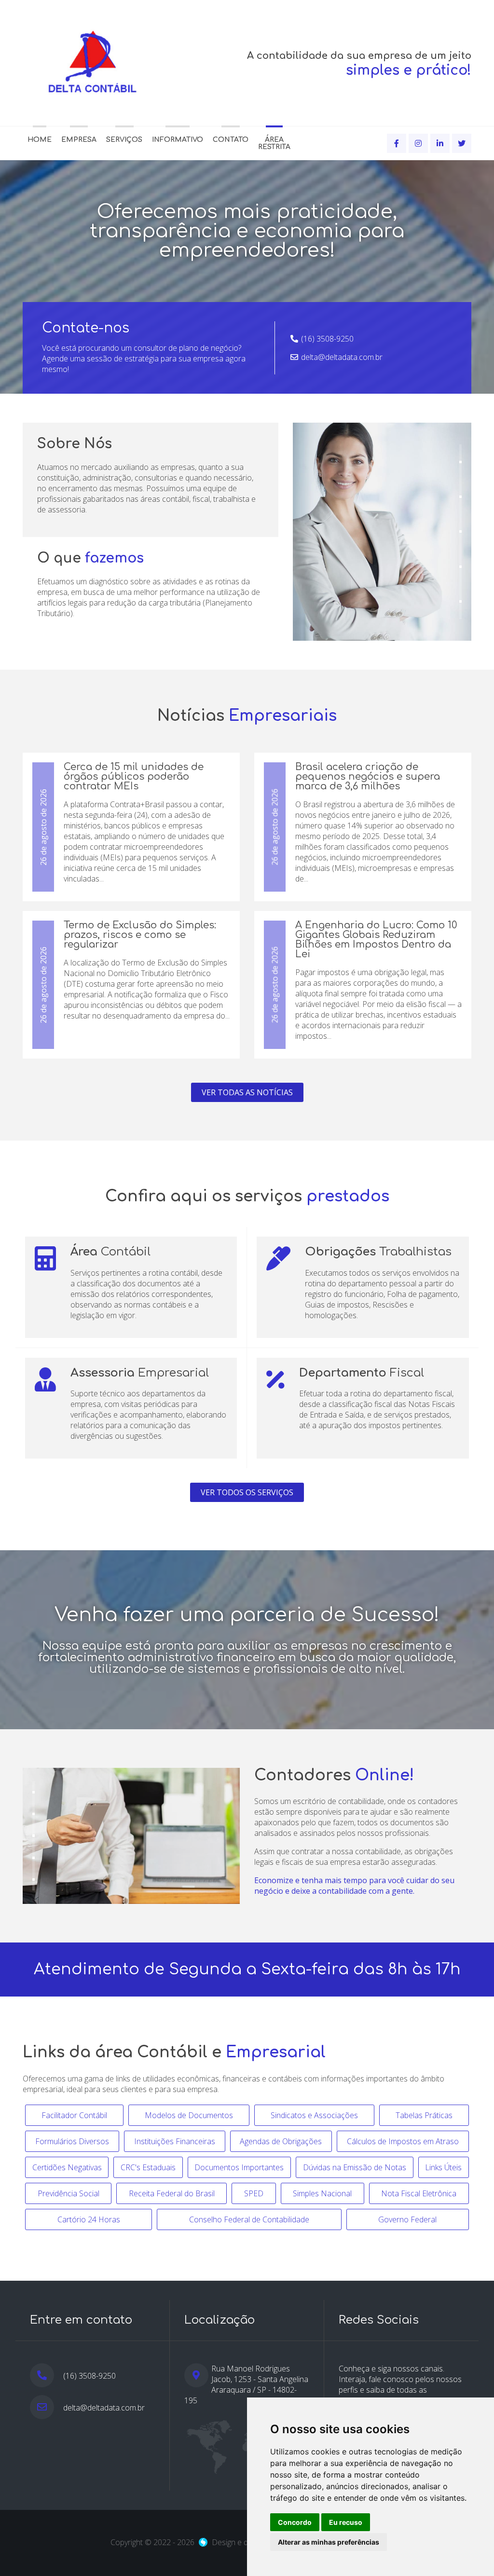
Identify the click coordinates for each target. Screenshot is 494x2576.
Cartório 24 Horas (89, 2219)
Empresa (79, 140)
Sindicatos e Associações (314, 2115)
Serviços (124, 140)
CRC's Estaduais (148, 2167)
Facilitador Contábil (74, 2115)
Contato (231, 140)
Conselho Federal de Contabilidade (249, 2219)
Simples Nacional (322, 2193)
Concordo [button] (295, 2522)
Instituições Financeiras (175, 2141)
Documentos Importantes (239, 2167)
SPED (254, 2193)
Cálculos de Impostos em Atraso (403, 2141)
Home (40, 140)
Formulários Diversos (72, 2141)
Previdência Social (69, 2193)
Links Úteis (443, 2167)
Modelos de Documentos (189, 2115)
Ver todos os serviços (247, 1492)
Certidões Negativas (67, 2167)
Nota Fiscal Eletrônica (419, 2193)
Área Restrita (274, 143)
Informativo (178, 140)
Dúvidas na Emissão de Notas (355, 2167)
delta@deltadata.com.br (342, 357)
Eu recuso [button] (346, 2522)
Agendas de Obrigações (281, 2141)
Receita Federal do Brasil (172, 2193)
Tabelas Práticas (424, 2115)
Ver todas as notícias (247, 1092)
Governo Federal (407, 2219)
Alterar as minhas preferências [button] (329, 2542)
